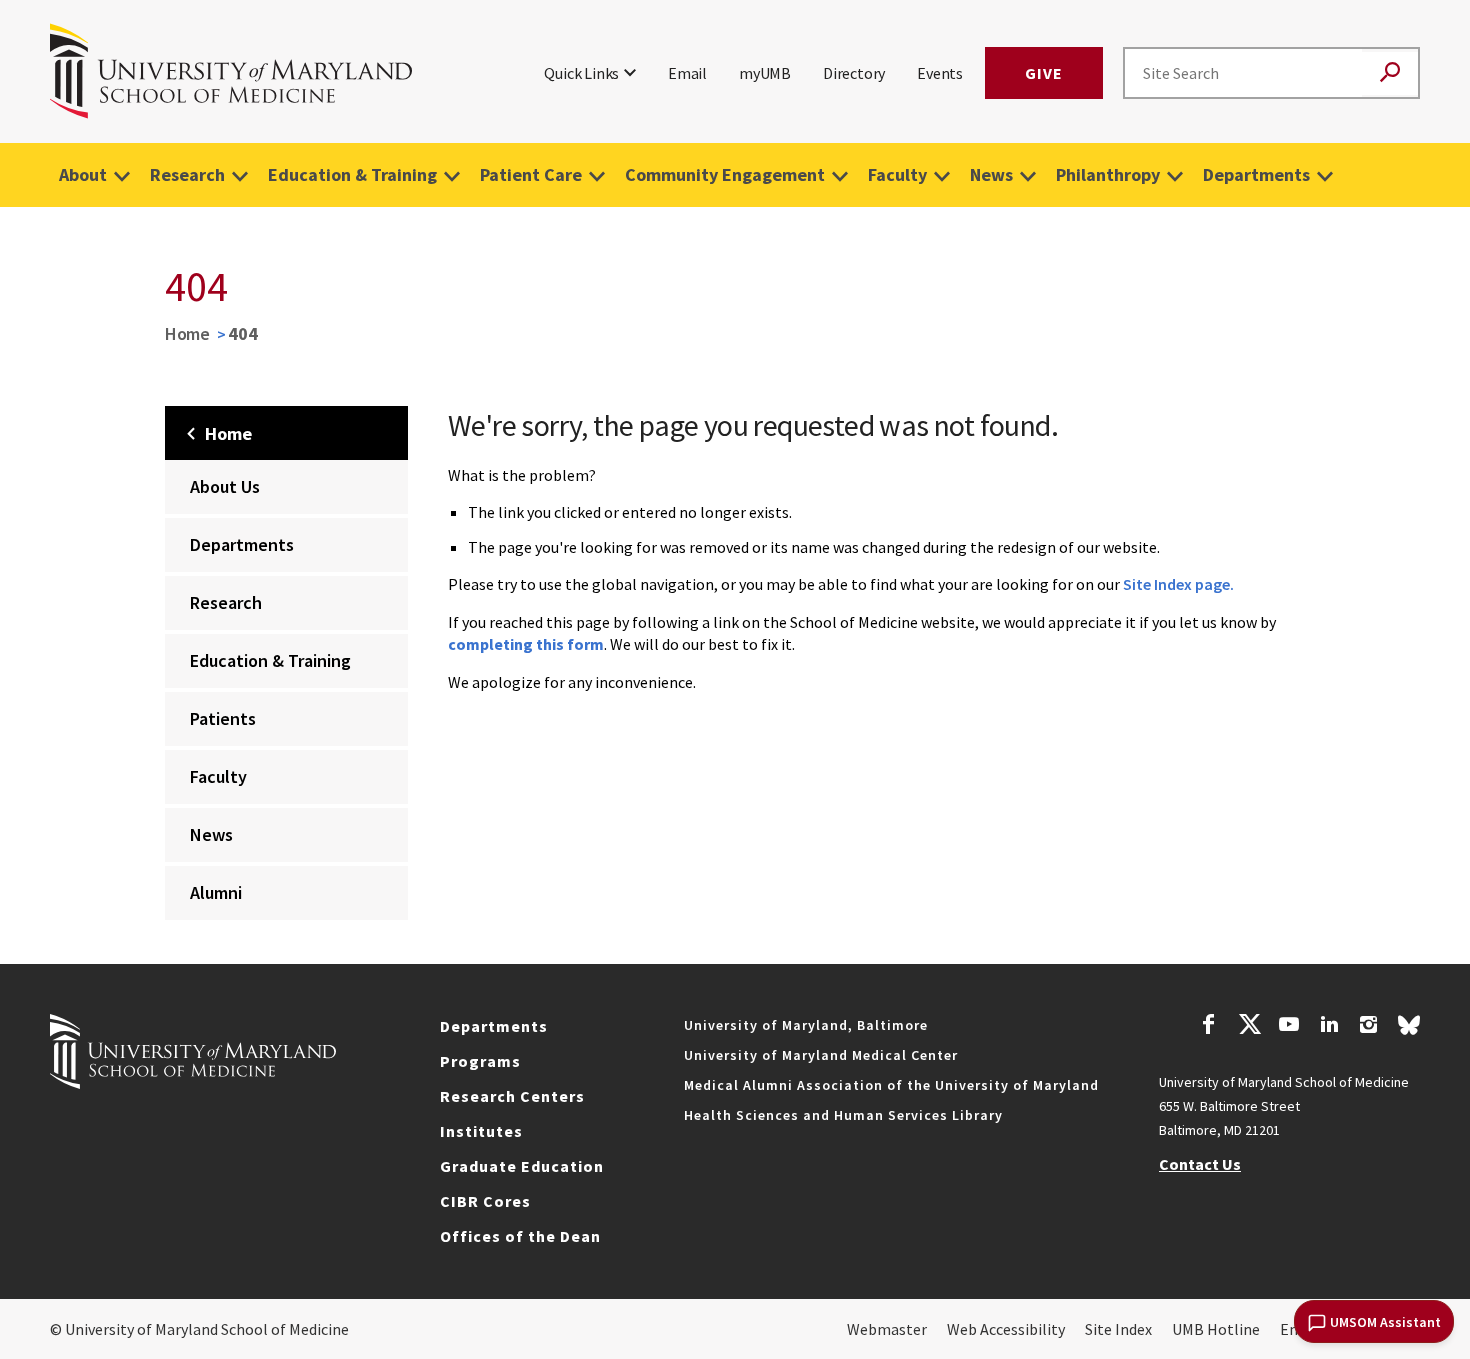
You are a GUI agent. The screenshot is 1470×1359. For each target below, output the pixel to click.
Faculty (897, 174)
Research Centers (512, 1096)
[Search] (1390, 73)
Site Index (1118, 1329)
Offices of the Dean (520, 1236)
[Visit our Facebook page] (1209, 1027)
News (991, 174)
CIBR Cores (485, 1201)
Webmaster (887, 1329)
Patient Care (531, 174)
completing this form (526, 644)
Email (687, 73)
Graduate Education (522, 1166)
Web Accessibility (1006, 1329)
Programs (480, 1061)
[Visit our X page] (1249, 1027)
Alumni (216, 892)
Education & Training (352, 174)
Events (940, 73)
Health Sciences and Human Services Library (843, 1115)
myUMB (765, 73)
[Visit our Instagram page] (1368, 1027)
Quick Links (581, 73)
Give (1044, 73)
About (83, 174)
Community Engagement (725, 174)
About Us (225, 486)
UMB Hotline (1216, 1329)
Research (187, 174)
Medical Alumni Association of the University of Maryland (891, 1085)
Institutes (481, 1131)
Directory (854, 73)
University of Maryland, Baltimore (806, 1025)
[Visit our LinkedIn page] (1329, 1027)
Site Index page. (1178, 584)
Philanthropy (1108, 174)
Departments (1256, 174)
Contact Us (1200, 1164)
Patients (223, 718)
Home (187, 333)
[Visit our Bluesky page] (1409, 1030)
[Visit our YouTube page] (1289, 1027)
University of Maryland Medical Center (821, 1055)
